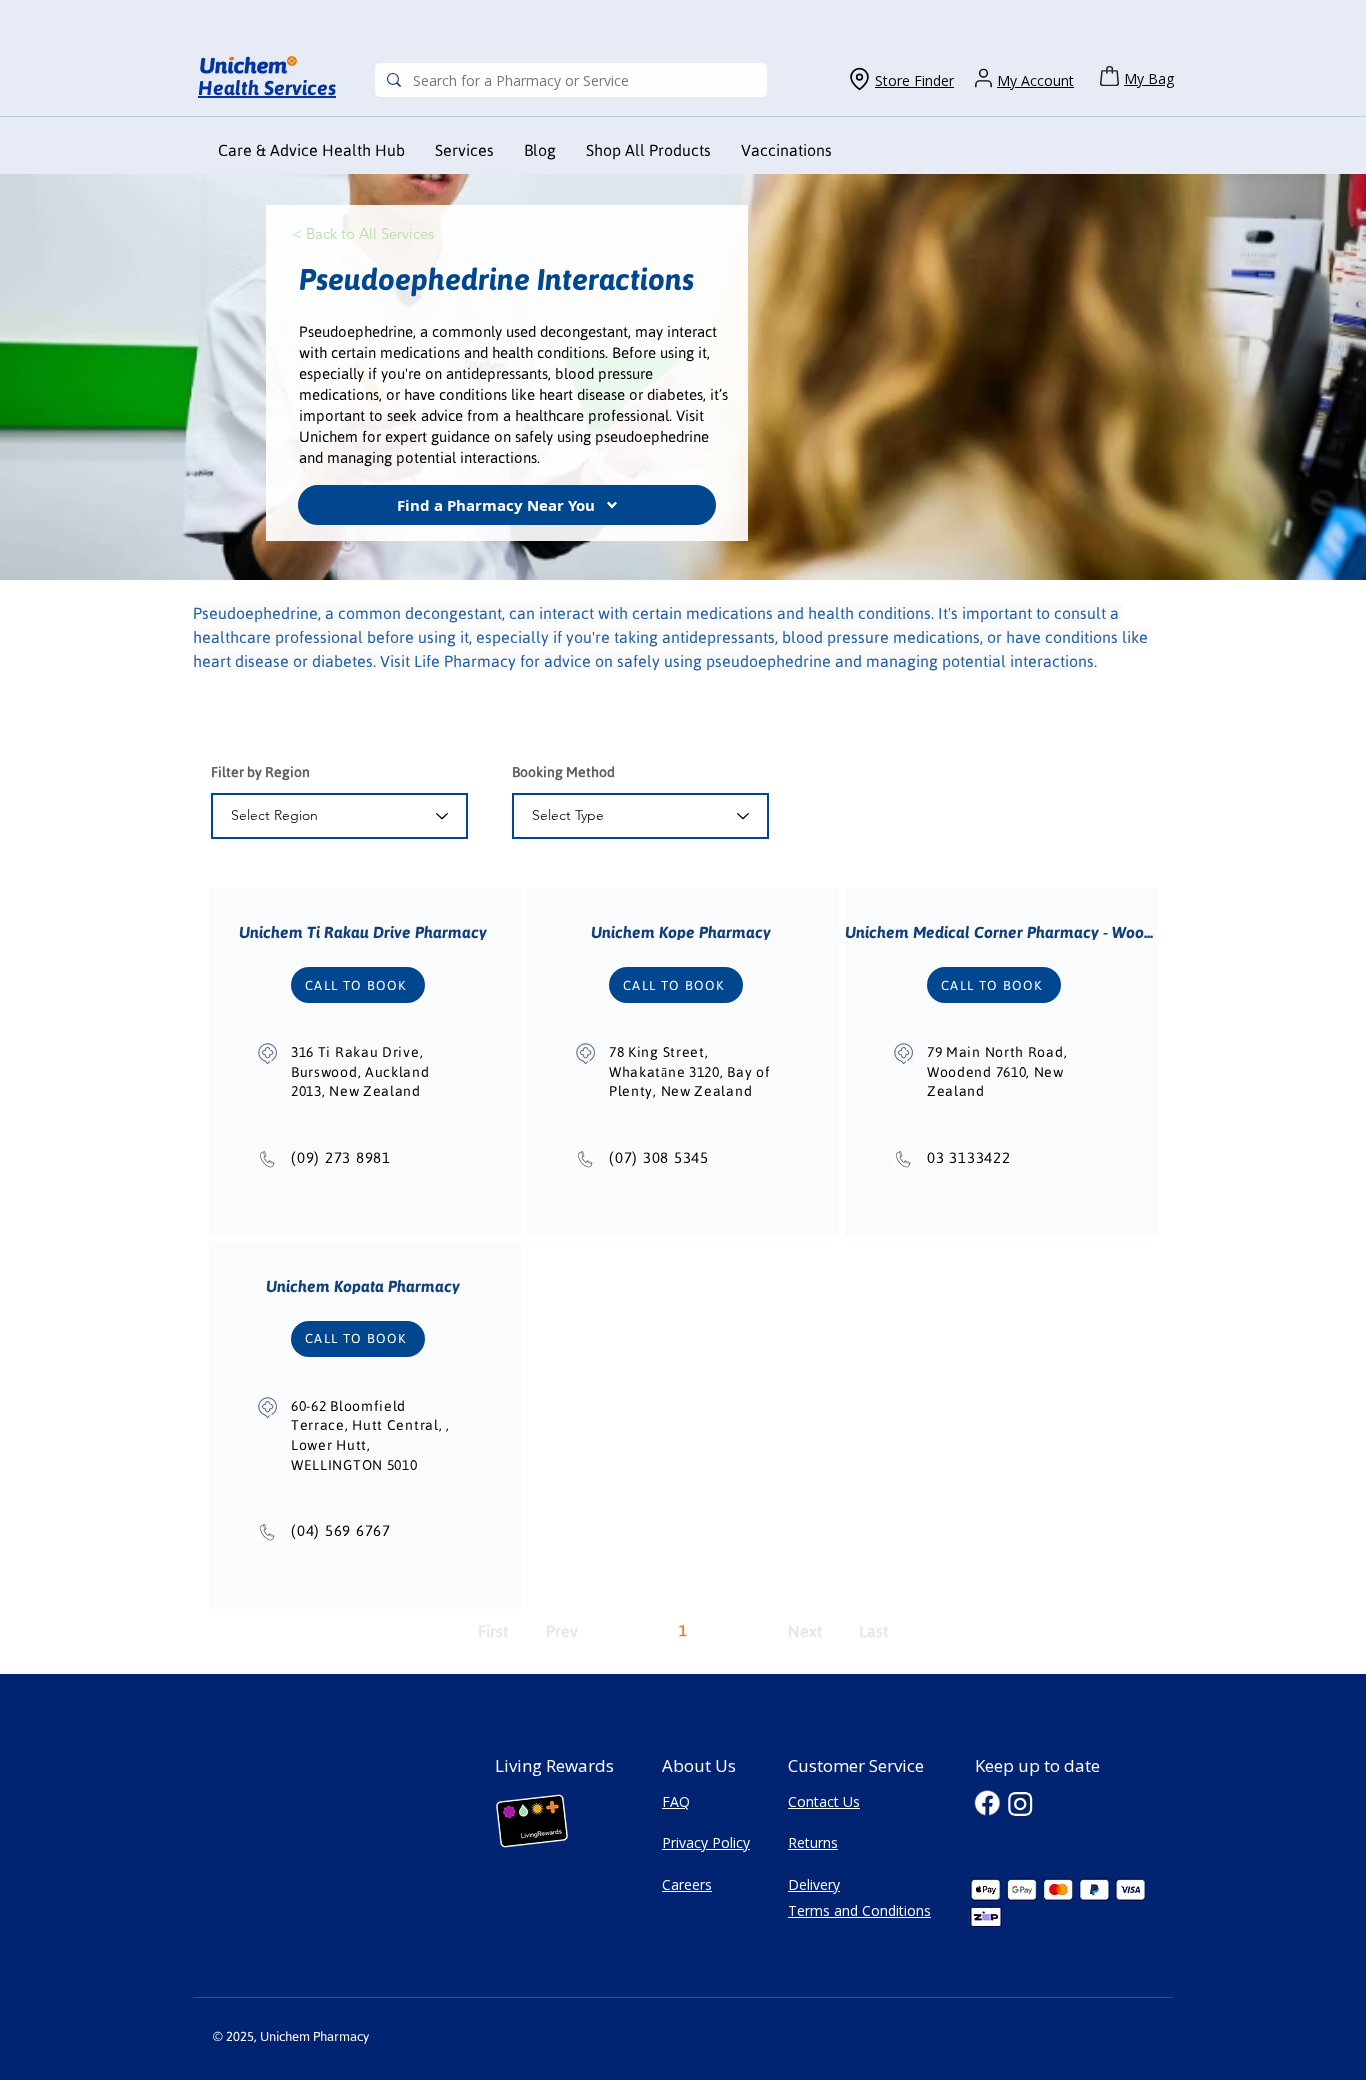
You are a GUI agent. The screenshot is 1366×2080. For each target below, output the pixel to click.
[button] (786, 150)
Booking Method (563, 772)
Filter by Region (260, 772)
